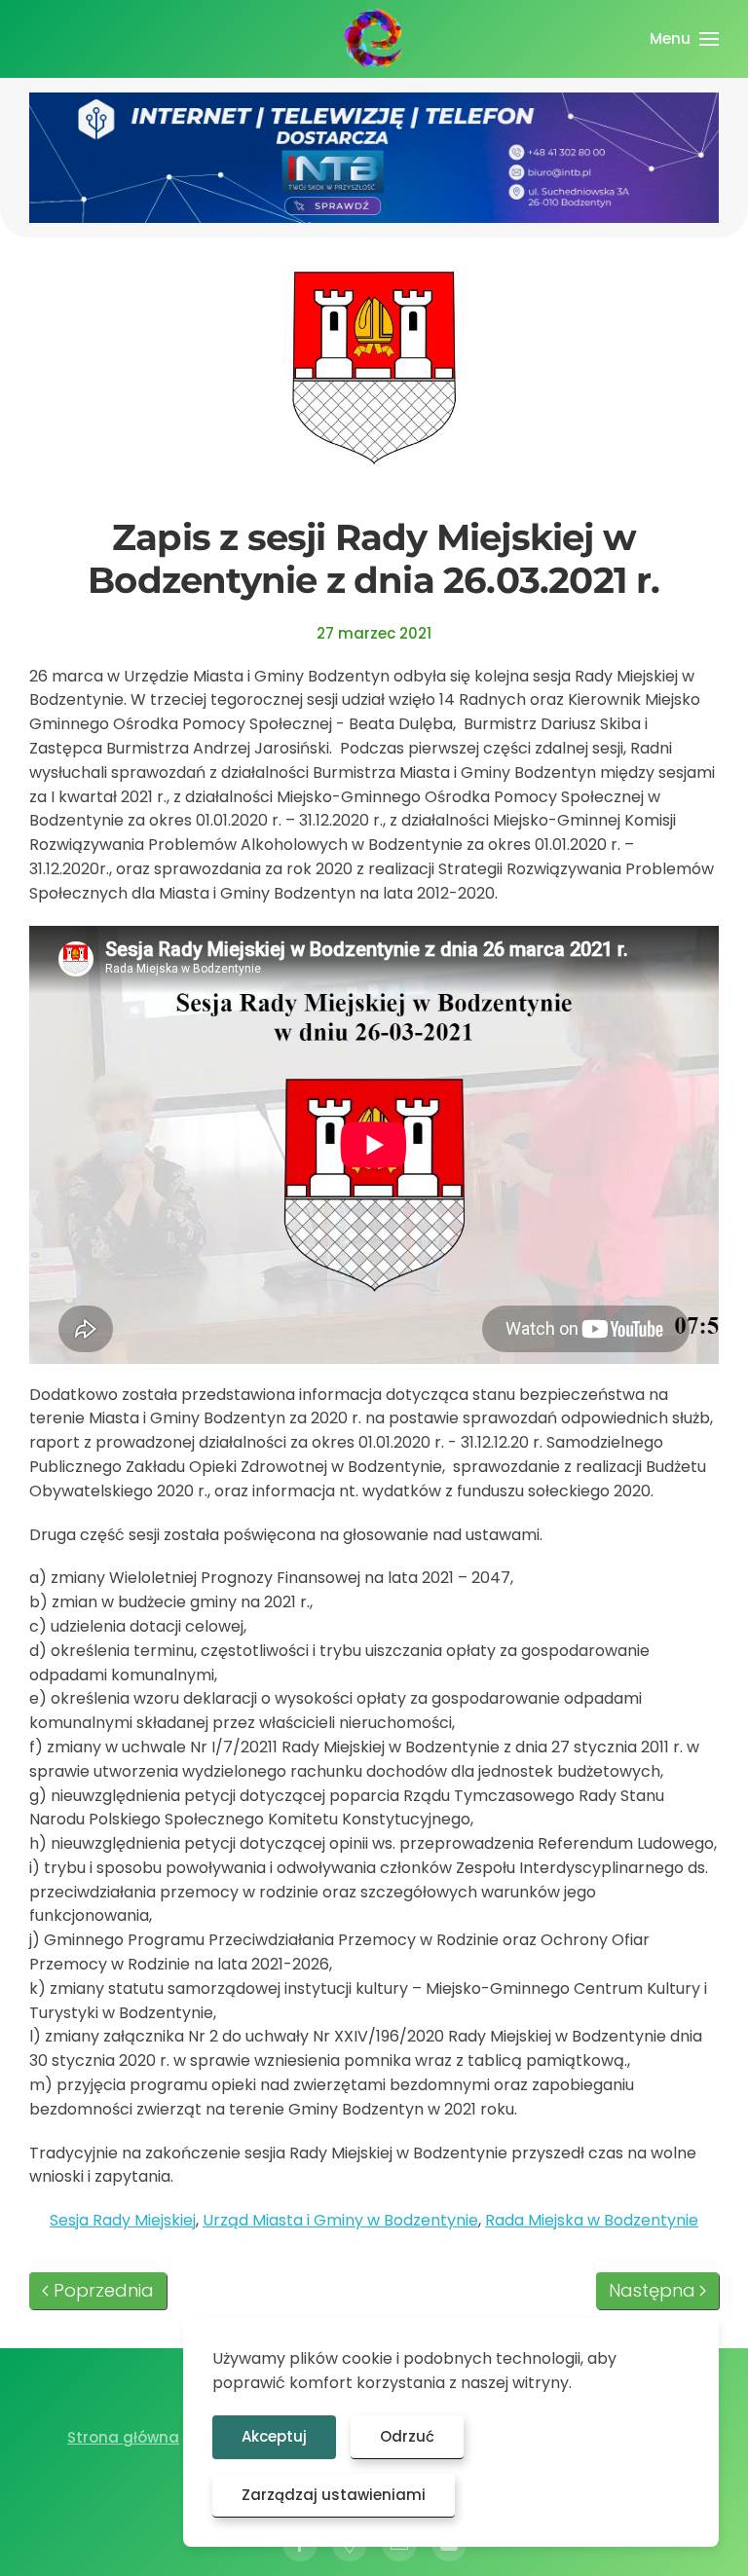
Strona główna (123, 2437)
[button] (684, 39)
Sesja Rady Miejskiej (123, 2220)
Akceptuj (274, 2436)
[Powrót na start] (374, 39)
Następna (652, 2290)
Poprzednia (104, 2290)
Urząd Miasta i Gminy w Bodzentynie (340, 2220)
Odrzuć (407, 2436)
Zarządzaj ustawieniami (334, 2495)
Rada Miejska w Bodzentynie (592, 2220)
